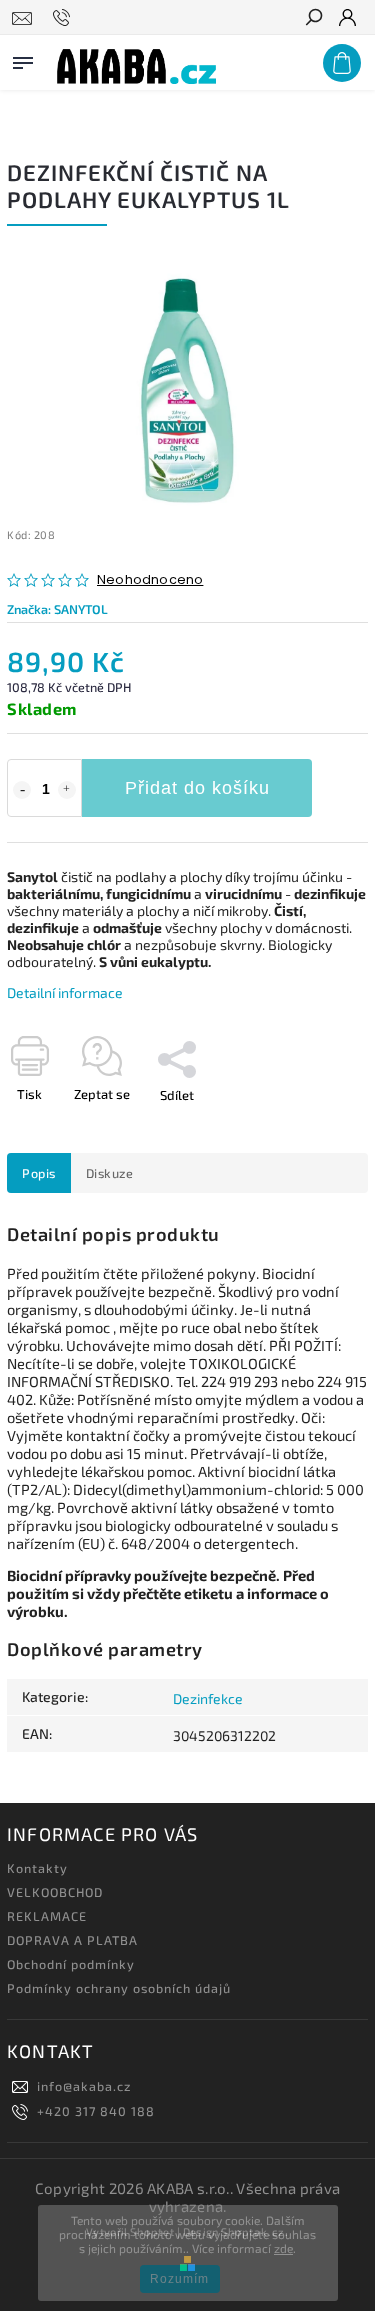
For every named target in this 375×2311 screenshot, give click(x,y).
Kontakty (37, 1868)
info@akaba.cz (84, 2086)
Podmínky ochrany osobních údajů (119, 1988)
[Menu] (23, 59)
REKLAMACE (47, 1916)
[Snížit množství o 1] (22, 790)
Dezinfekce (208, 1698)
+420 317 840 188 (96, 2111)
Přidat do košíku (197, 788)
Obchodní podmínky (71, 1964)
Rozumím (179, 2279)
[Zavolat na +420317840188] (64, 18)
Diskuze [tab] (110, 1173)
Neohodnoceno (150, 580)
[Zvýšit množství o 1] (67, 790)
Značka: (57, 609)
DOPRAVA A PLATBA (72, 1940)
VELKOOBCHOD (55, 1892)
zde (283, 2248)
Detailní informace (65, 992)
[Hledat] (313, 19)
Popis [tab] (39, 1173)
